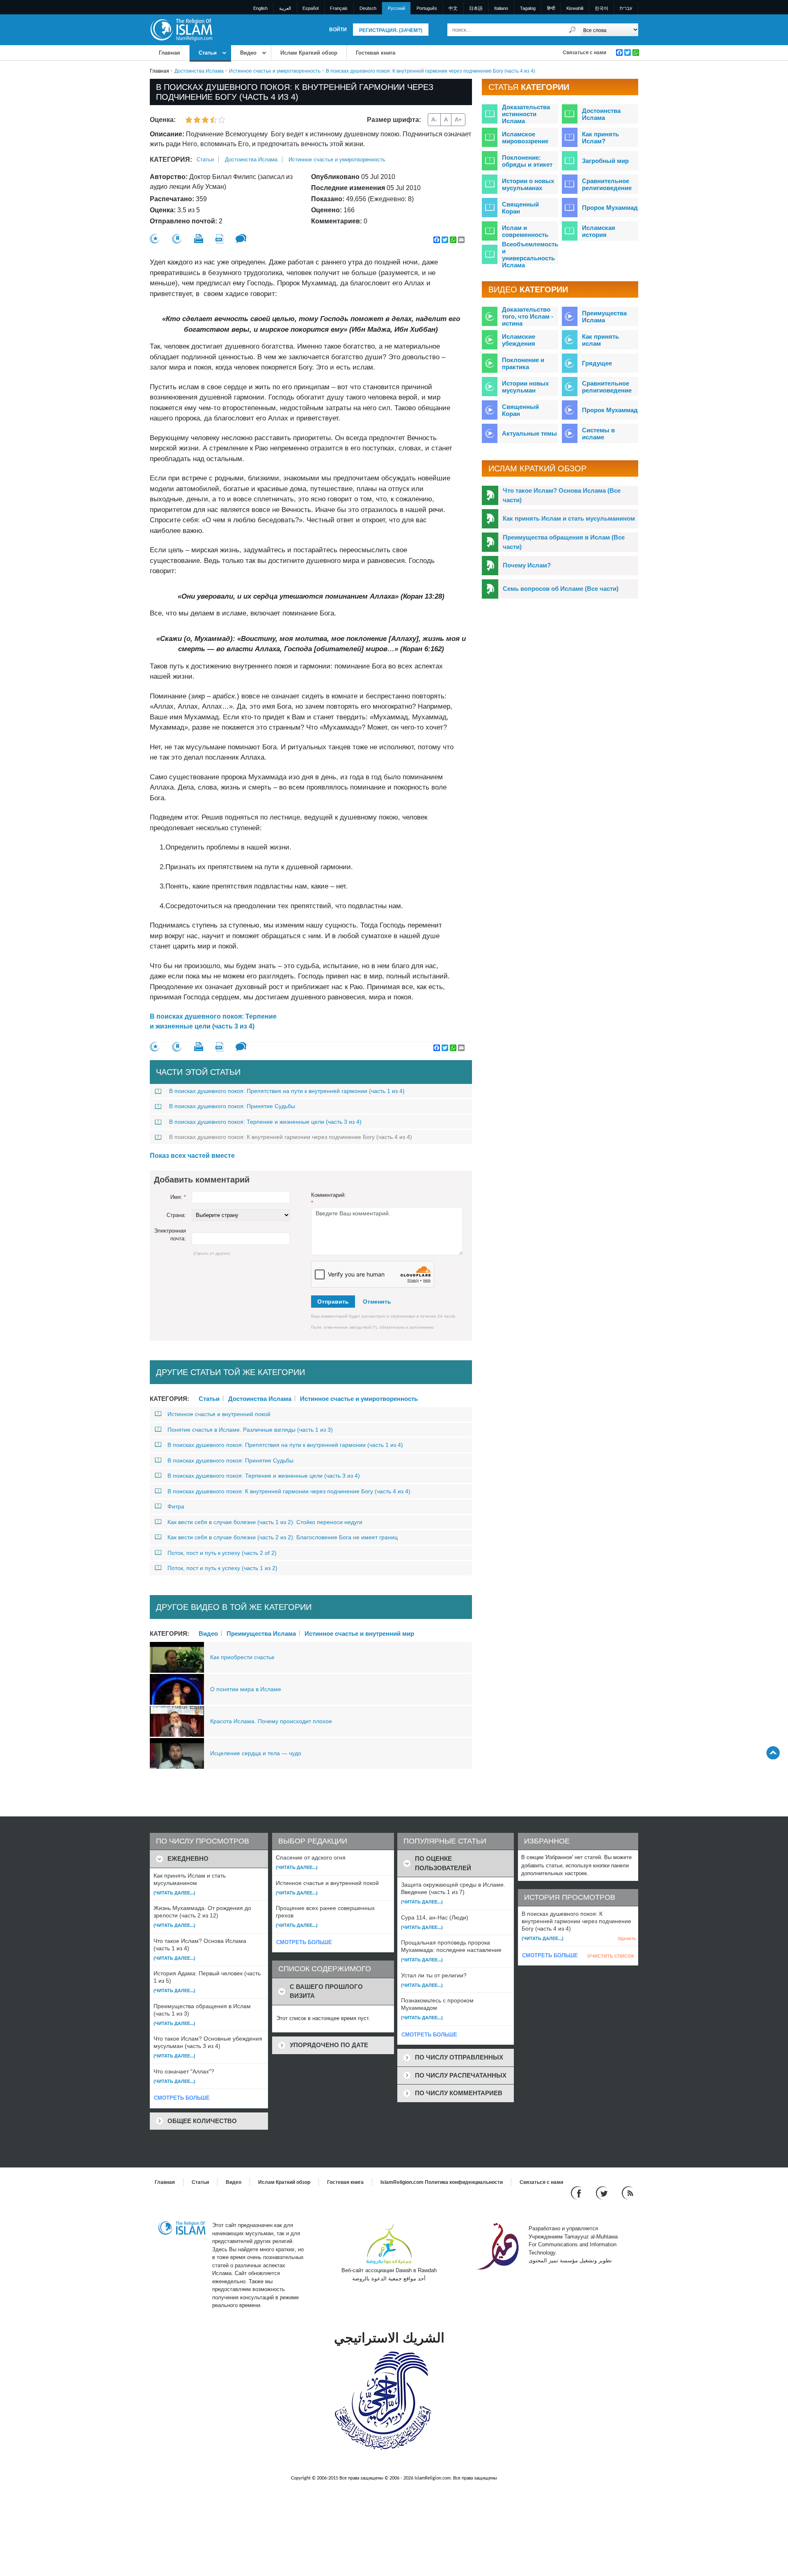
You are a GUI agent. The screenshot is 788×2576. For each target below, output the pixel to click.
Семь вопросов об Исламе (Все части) (561, 589)
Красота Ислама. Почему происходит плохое (271, 1721)
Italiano (501, 8)
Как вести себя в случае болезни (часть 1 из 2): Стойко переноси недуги (265, 1522)
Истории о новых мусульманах (528, 184)
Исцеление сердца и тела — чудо (256, 1753)
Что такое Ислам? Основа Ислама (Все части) (562, 495)
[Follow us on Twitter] (603, 2193)
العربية (285, 8)
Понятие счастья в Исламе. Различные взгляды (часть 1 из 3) (250, 1430)
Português (427, 8)
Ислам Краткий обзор (309, 53)
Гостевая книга (376, 53)
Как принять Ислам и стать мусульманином (569, 518)
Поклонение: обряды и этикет (527, 161)
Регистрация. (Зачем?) (391, 30)
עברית (626, 8)
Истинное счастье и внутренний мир (359, 1633)
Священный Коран (520, 208)
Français (339, 8)
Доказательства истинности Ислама (526, 114)
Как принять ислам (600, 340)
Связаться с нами (584, 53)
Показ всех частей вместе (192, 1156)
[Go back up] (773, 1753)
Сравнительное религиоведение (607, 184)
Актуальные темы (529, 433)
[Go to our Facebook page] (577, 2193)
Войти (338, 30)
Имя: (178, 1197)
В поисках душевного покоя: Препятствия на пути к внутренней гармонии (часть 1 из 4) (287, 1091)
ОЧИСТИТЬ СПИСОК (611, 1956)
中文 (453, 8)
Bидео (248, 53)
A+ (458, 119)
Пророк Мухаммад (610, 208)
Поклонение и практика (523, 363)
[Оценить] (155, 239)
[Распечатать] (199, 239)
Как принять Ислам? (600, 138)
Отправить (333, 1302)
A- (434, 119)
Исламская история (599, 231)
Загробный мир (605, 161)
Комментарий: (329, 1199)
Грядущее (597, 363)
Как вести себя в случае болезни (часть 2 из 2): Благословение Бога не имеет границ (283, 1537)
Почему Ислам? (527, 565)
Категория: (171, 160)
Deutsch (368, 8)
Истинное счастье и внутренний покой (219, 1414)
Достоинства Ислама (199, 71)
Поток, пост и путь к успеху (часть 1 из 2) (222, 1568)
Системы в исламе (598, 434)
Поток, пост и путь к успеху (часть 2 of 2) (222, 1553)
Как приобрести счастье (242, 1657)
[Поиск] (573, 30)
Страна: (176, 1215)
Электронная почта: (170, 1235)
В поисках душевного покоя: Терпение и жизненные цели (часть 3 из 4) (213, 1021)
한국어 (601, 8)
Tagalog (528, 8)
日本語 (476, 8)
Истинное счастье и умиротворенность (275, 71)
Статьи (208, 53)
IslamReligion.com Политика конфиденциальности (442, 2182)
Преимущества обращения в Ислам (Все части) (564, 542)
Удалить (627, 1938)
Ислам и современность (525, 231)
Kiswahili (575, 8)
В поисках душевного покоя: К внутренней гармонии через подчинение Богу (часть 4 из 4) (291, 1137)
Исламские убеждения (519, 340)
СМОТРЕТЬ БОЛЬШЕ (182, 2098)
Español (310, 8)
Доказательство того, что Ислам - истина (528, 316)
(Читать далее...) (174, 1893)
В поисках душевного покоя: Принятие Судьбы (232, 1106)
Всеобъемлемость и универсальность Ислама (530, 255)
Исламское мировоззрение (525, 138)
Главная (170, 53)
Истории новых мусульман (525, 387)
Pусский (396, 8)
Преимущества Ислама (261, 1633)
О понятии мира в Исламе (246, 1689)
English (260, 8)
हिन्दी (551, 8)
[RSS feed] (628, 2193)
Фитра (176, 1506)
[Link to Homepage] (181, 29)
